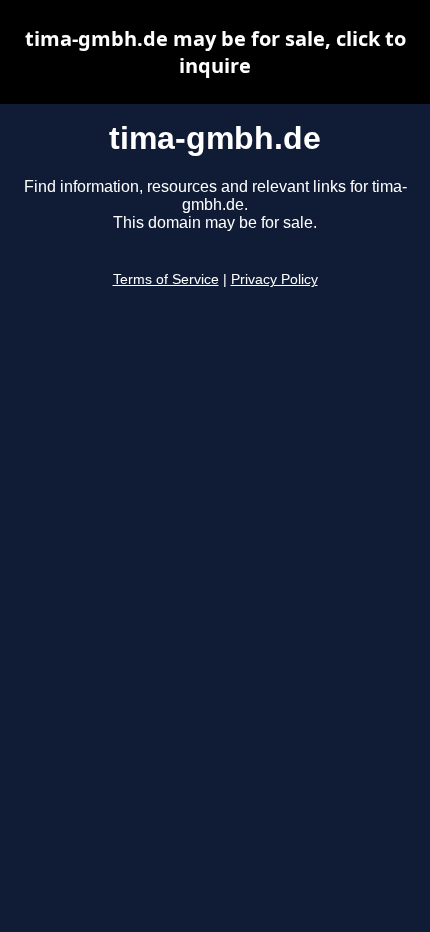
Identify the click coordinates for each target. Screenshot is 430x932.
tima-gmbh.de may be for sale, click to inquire (215, 52)
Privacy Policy (274, 279)
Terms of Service (166, 279)
